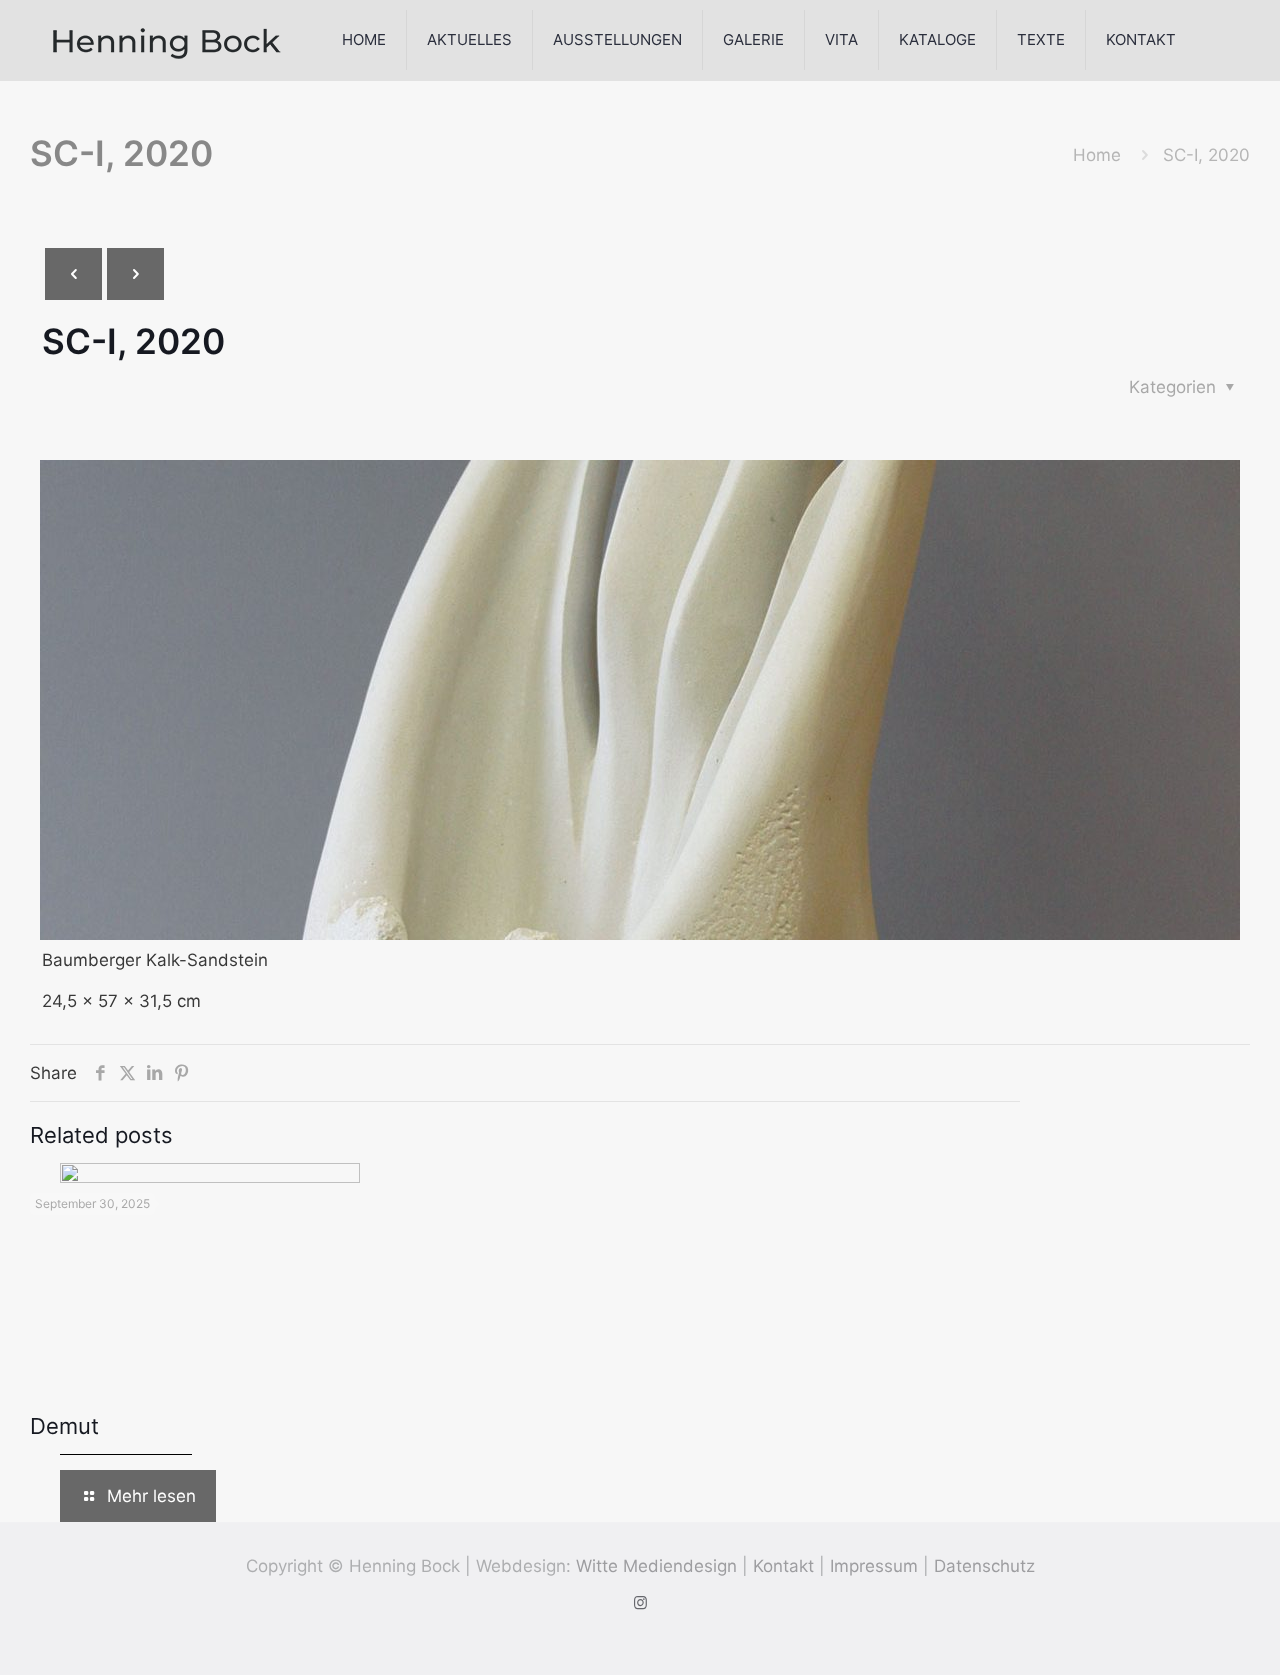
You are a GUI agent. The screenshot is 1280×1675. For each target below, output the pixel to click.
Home (1097, 155)
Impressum (874, 1566)
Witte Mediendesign (656, 1566)
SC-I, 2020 (1206, 155)
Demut (64, 1426)
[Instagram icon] (640, 1602)
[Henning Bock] (167, 40)
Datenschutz (984, 1566)
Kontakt (783, 1566)
